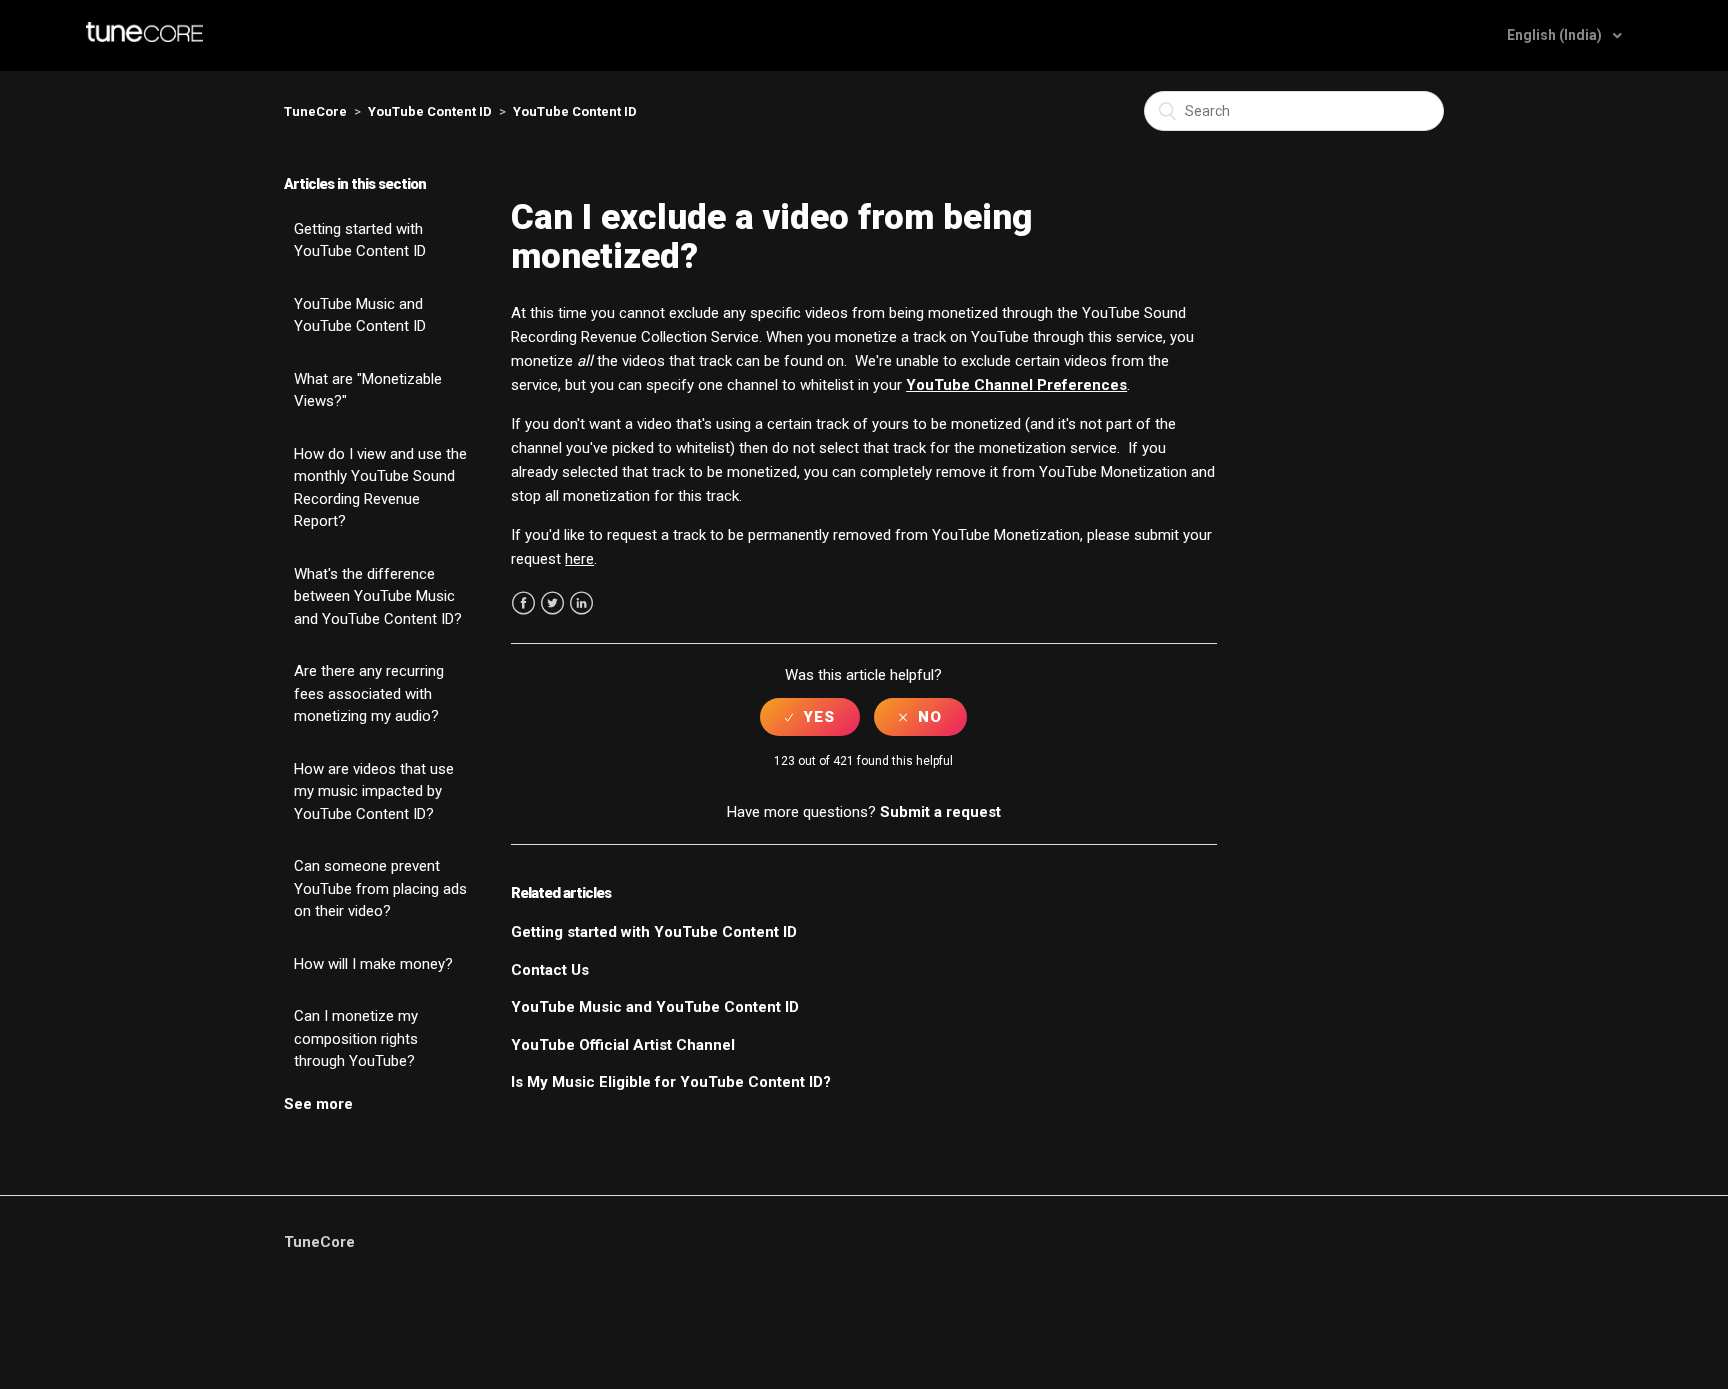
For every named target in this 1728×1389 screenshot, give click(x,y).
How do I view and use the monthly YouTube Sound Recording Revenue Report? (380, 488)
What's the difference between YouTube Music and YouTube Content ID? (378, 596)
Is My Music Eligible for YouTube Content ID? (671, 1082)
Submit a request (940, 812)
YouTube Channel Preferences (1016, 385)
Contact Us (550, 970)
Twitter (552, 603)
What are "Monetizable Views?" (368, 390)
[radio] (810, 717)
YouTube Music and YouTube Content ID (360, 315)
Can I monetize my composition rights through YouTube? (356, 1038)
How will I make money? (373, 964)
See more (318, 1104)
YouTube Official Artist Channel (623, 1045)
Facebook (523, 603)
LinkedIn (581, 603)
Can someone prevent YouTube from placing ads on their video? (380, 888)
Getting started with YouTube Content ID (360, 240)
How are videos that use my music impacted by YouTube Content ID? (374, 791)
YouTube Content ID (430, 111)
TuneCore (315, 111)
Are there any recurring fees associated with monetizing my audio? (369, 693)
